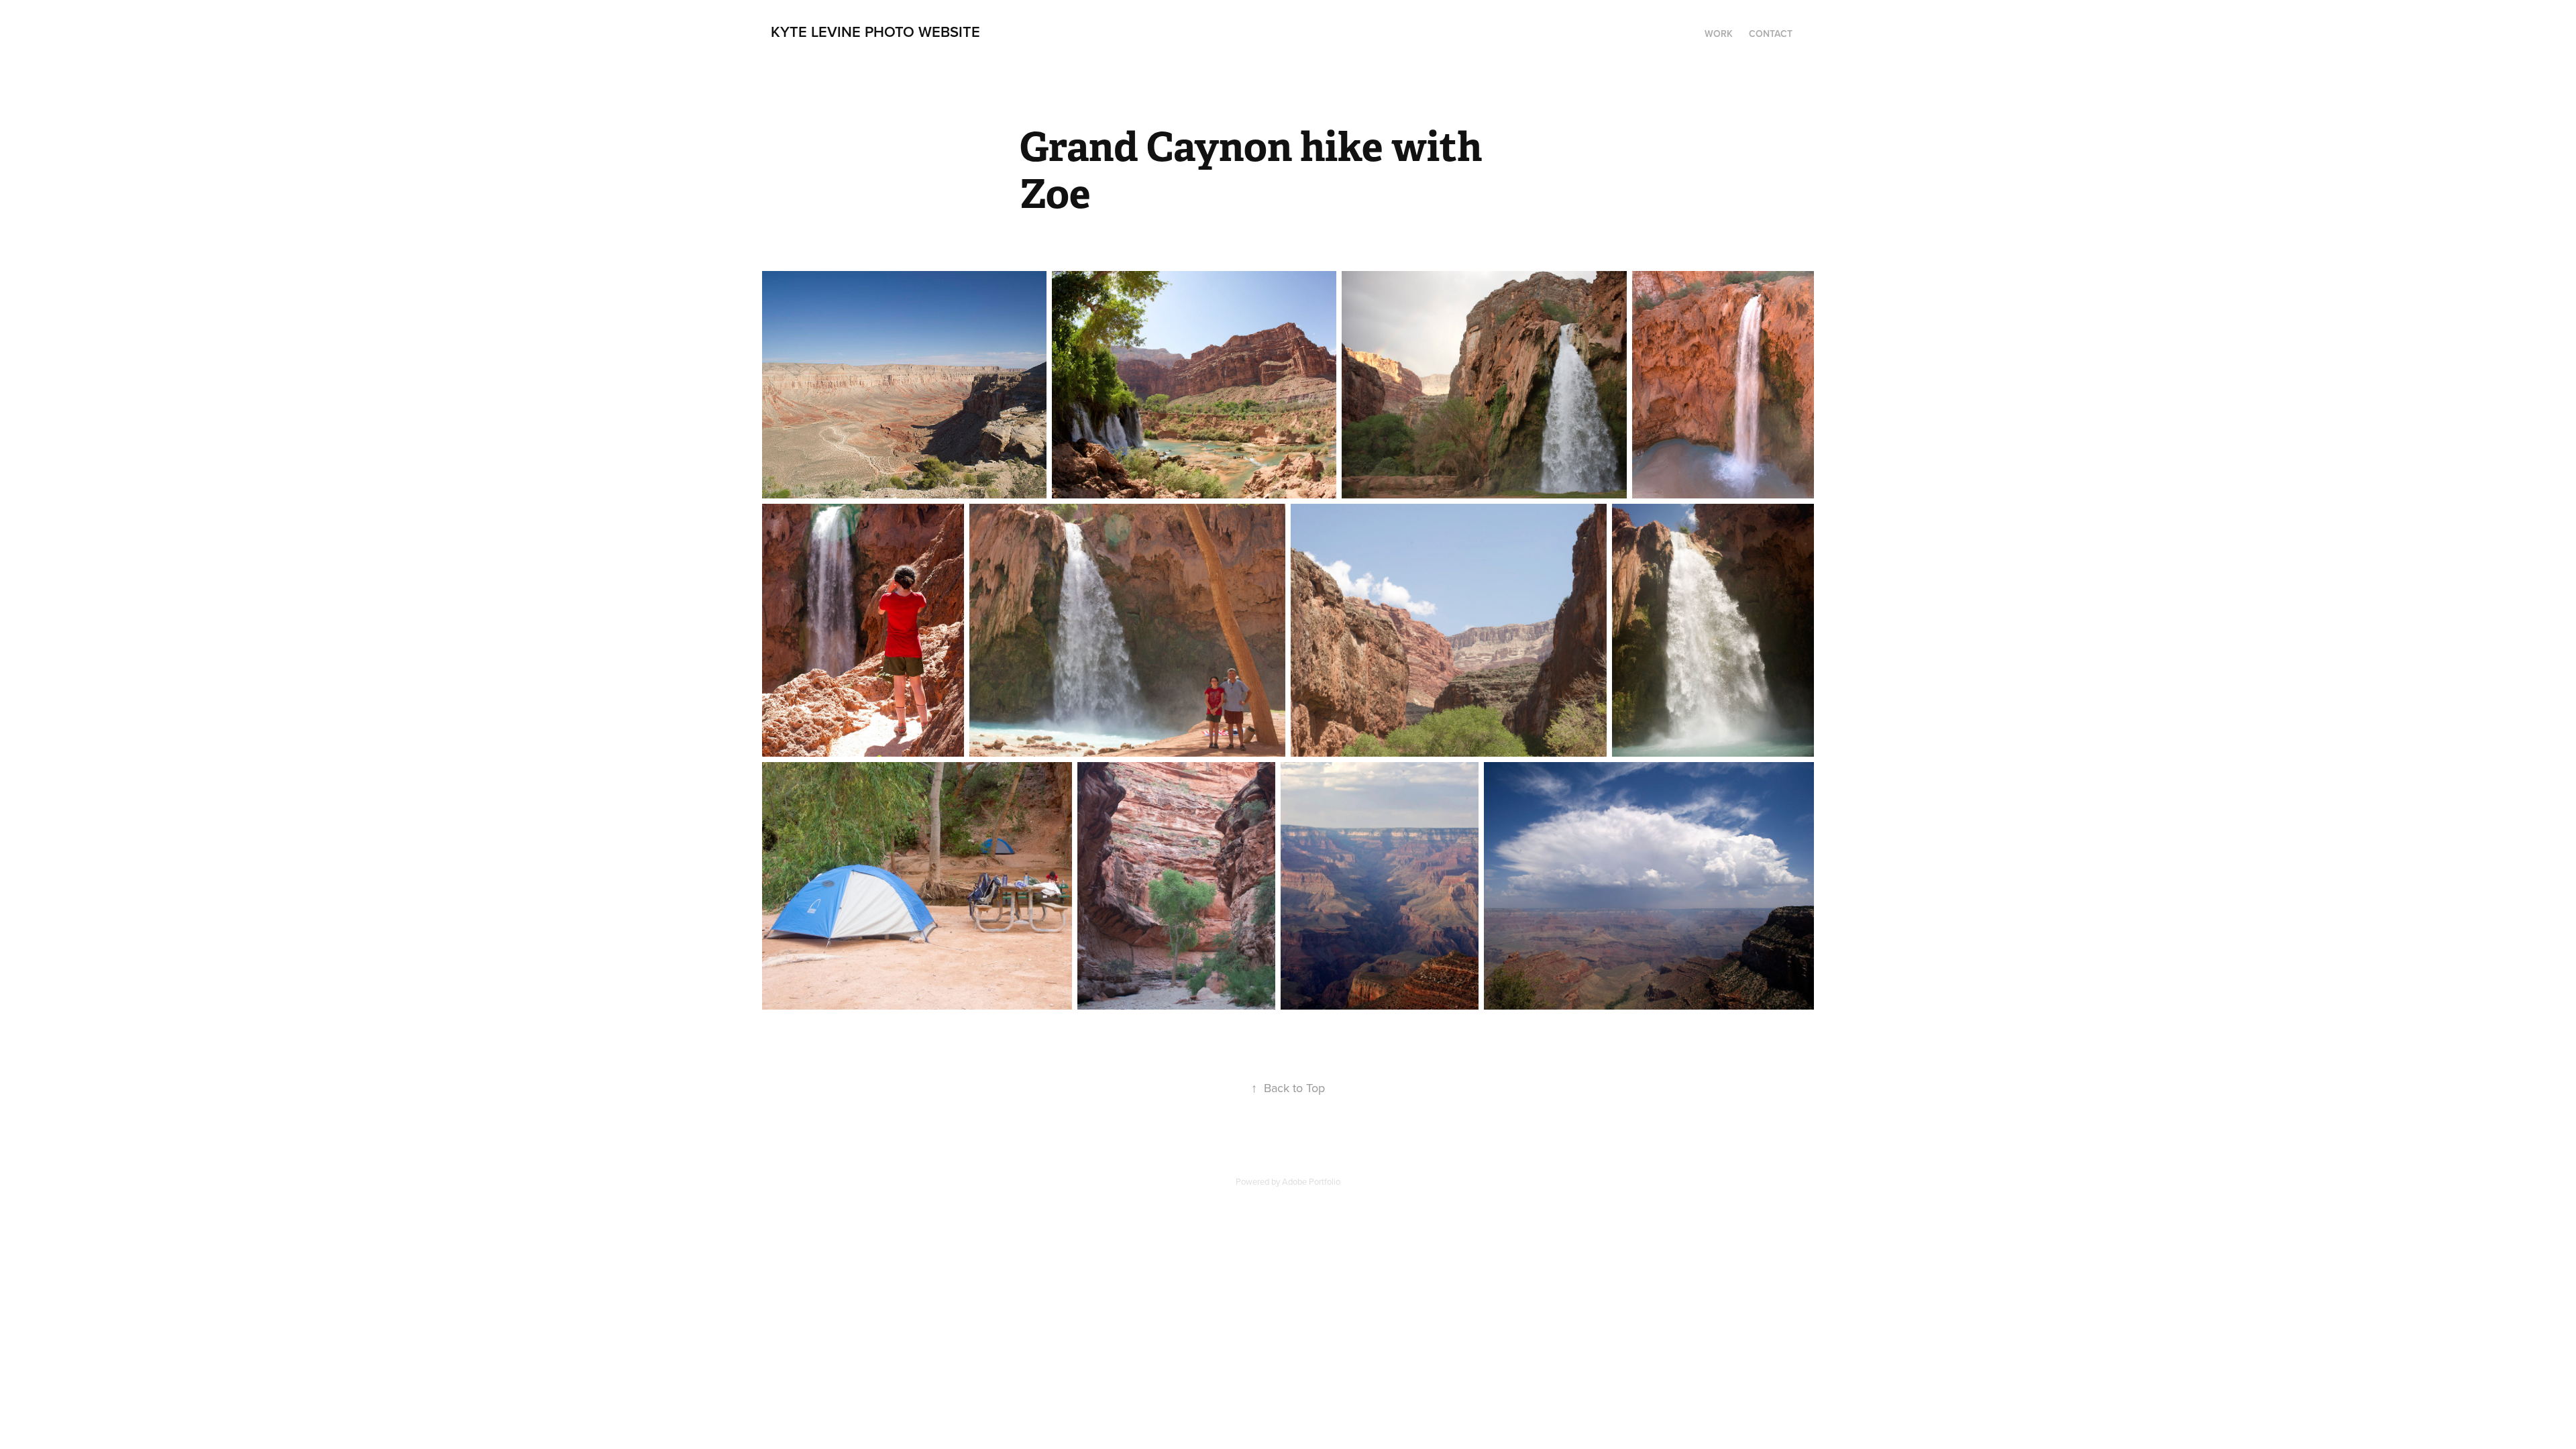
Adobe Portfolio (1311, 1181)
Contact (1771, 34)
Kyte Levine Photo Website (875, 32)
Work (1719, 34)
